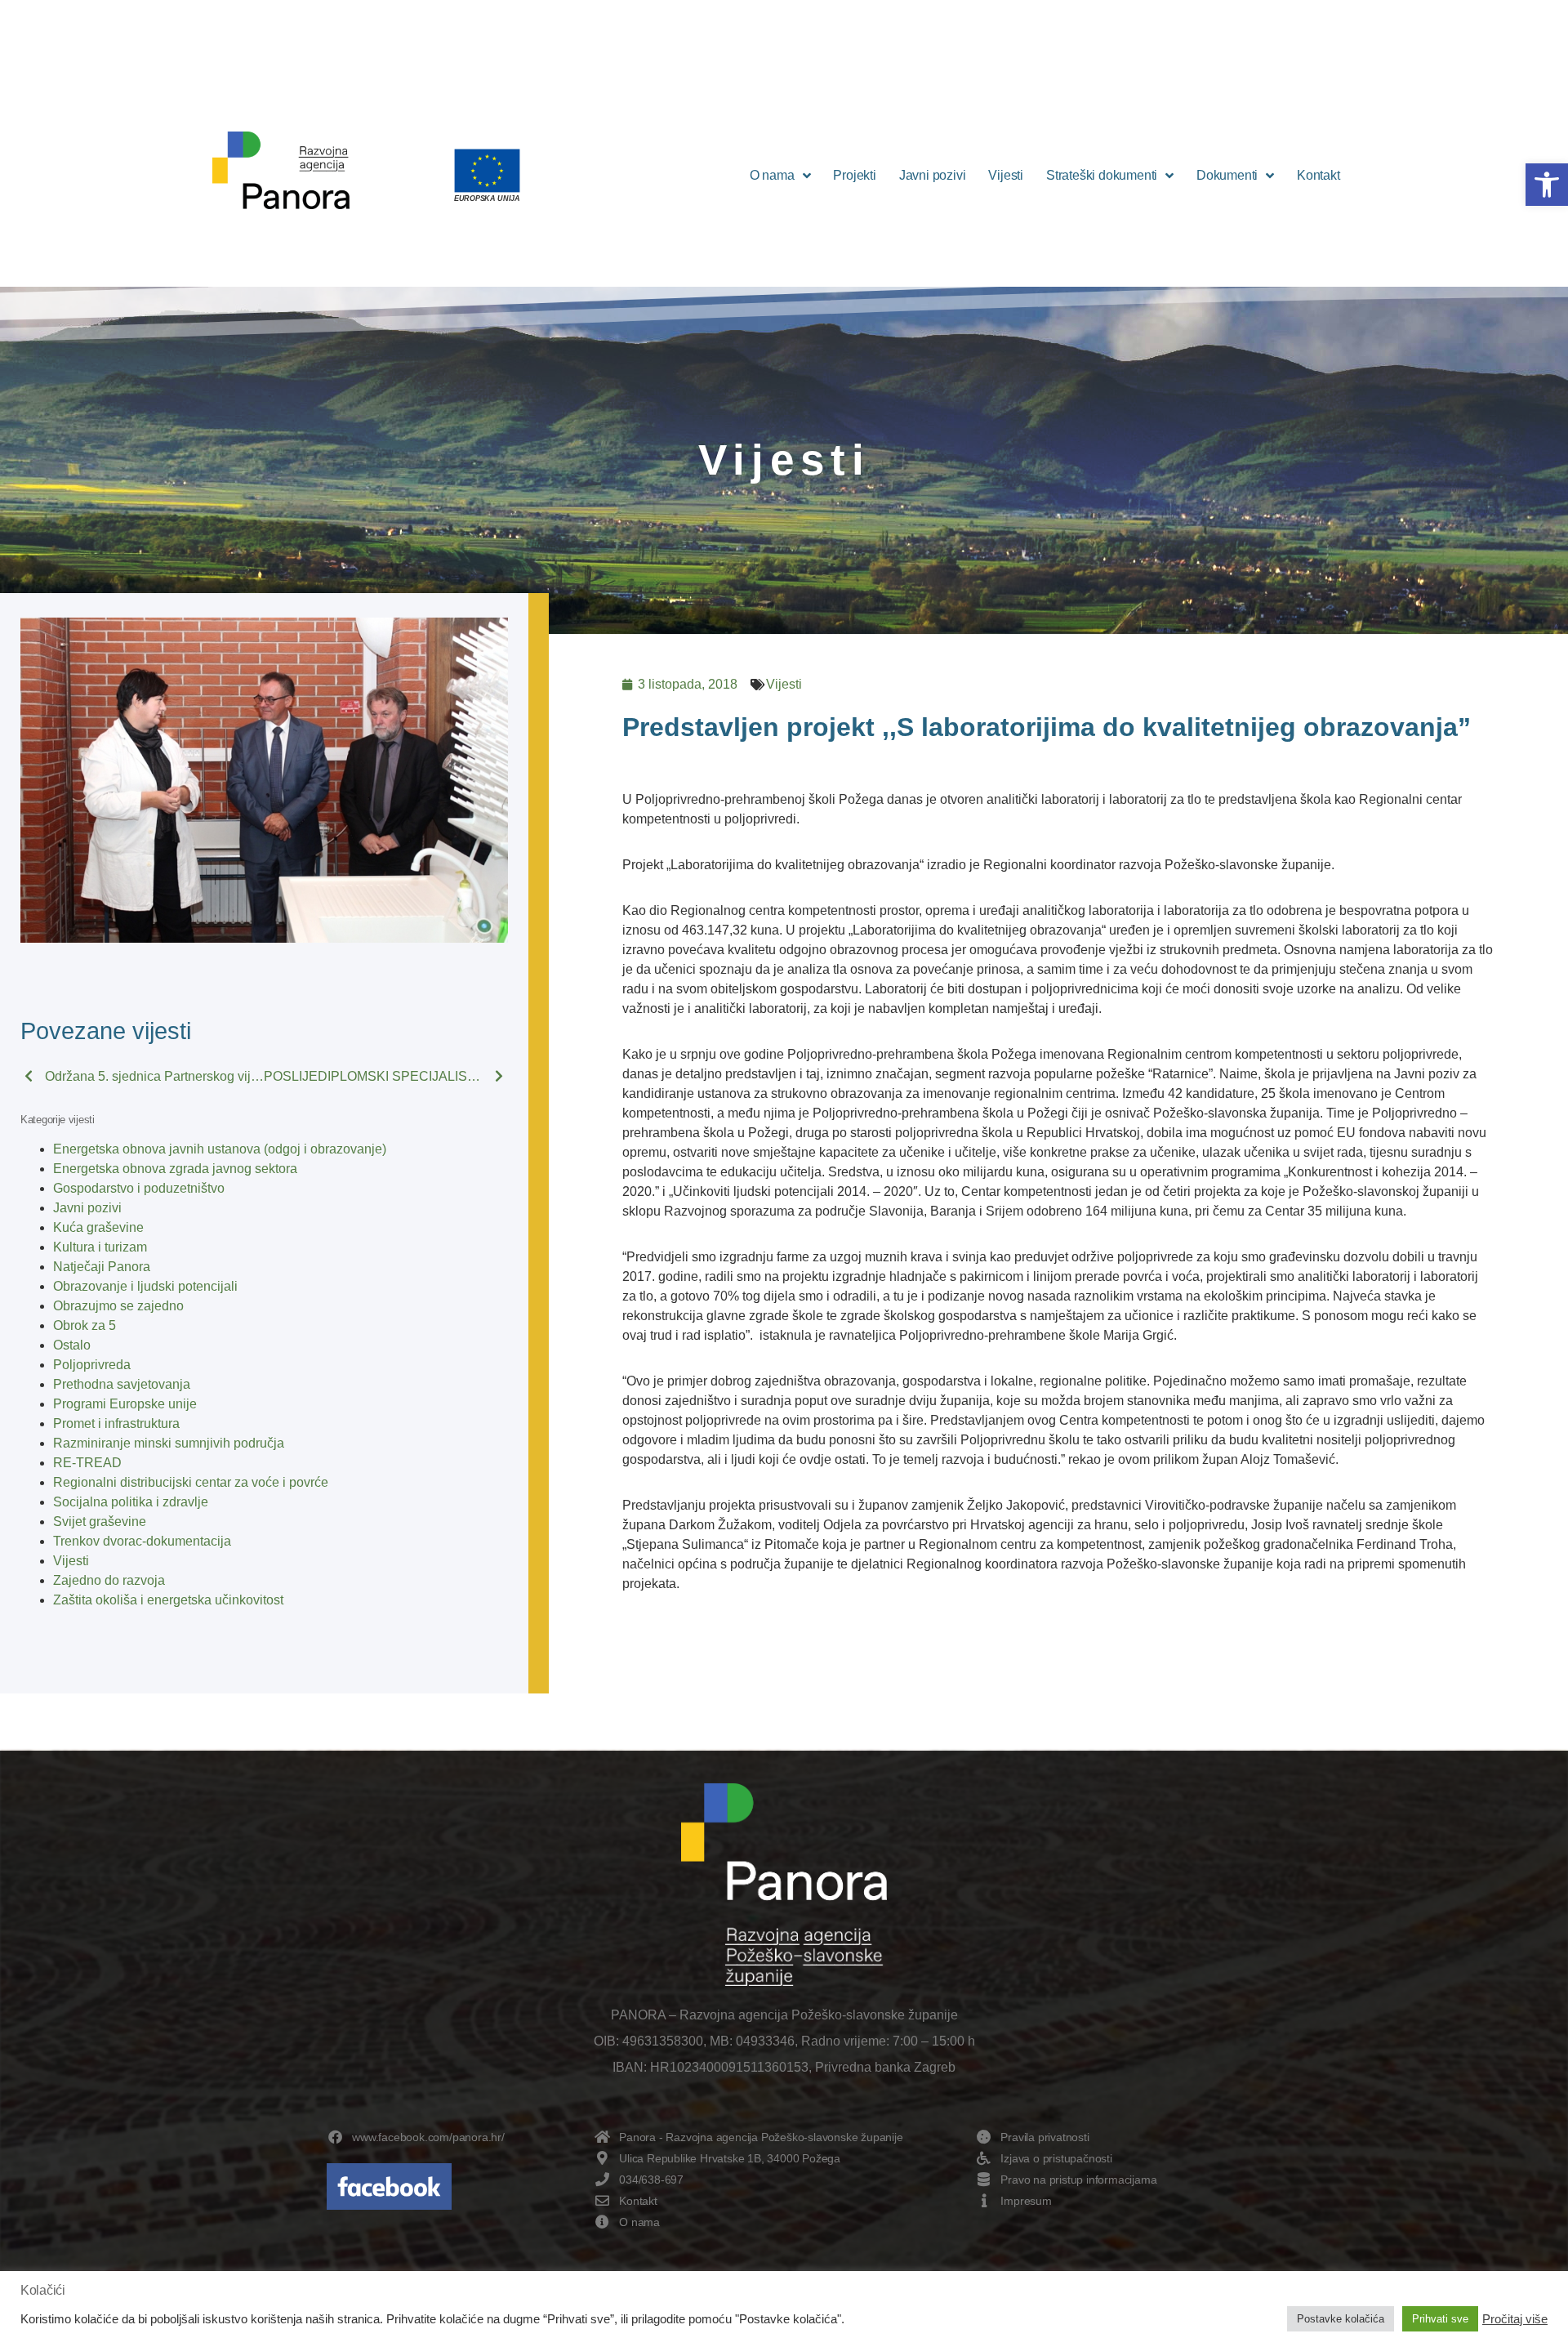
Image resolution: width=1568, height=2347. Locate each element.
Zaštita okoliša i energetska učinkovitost (168, 1600)
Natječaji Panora (102, 1267)
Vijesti (1006, 175)
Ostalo (72, 1345)
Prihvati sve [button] (1440, 2319)
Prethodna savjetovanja (122, 1384)
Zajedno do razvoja (109, 1580)
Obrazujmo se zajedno (118, 1306)
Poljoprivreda (92, 1365)
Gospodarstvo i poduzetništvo (139, 1188)
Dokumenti (1227, 175)
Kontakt (1319, 175)
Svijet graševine (100, 1522)
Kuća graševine (98, 1227)
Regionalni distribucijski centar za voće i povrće (191, 1482)
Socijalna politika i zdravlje (131, 1502)
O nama (772, 175)
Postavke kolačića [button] (1341, 2319)
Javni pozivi (933, 175)
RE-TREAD (87, 1463)
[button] (1547, 185)
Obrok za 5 (85, 1325)
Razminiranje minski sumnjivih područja (169, 1443)
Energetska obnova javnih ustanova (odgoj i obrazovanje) (220, 1149)
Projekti (854, 175)
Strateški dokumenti (1102, 175)
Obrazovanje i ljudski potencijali (145, 1286)
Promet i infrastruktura (116, 1423)
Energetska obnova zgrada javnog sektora (175, 1169)
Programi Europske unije (125, 1404)
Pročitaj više (1515, 2319)
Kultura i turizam (100, 1247)
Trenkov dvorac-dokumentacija (142, 1541)
